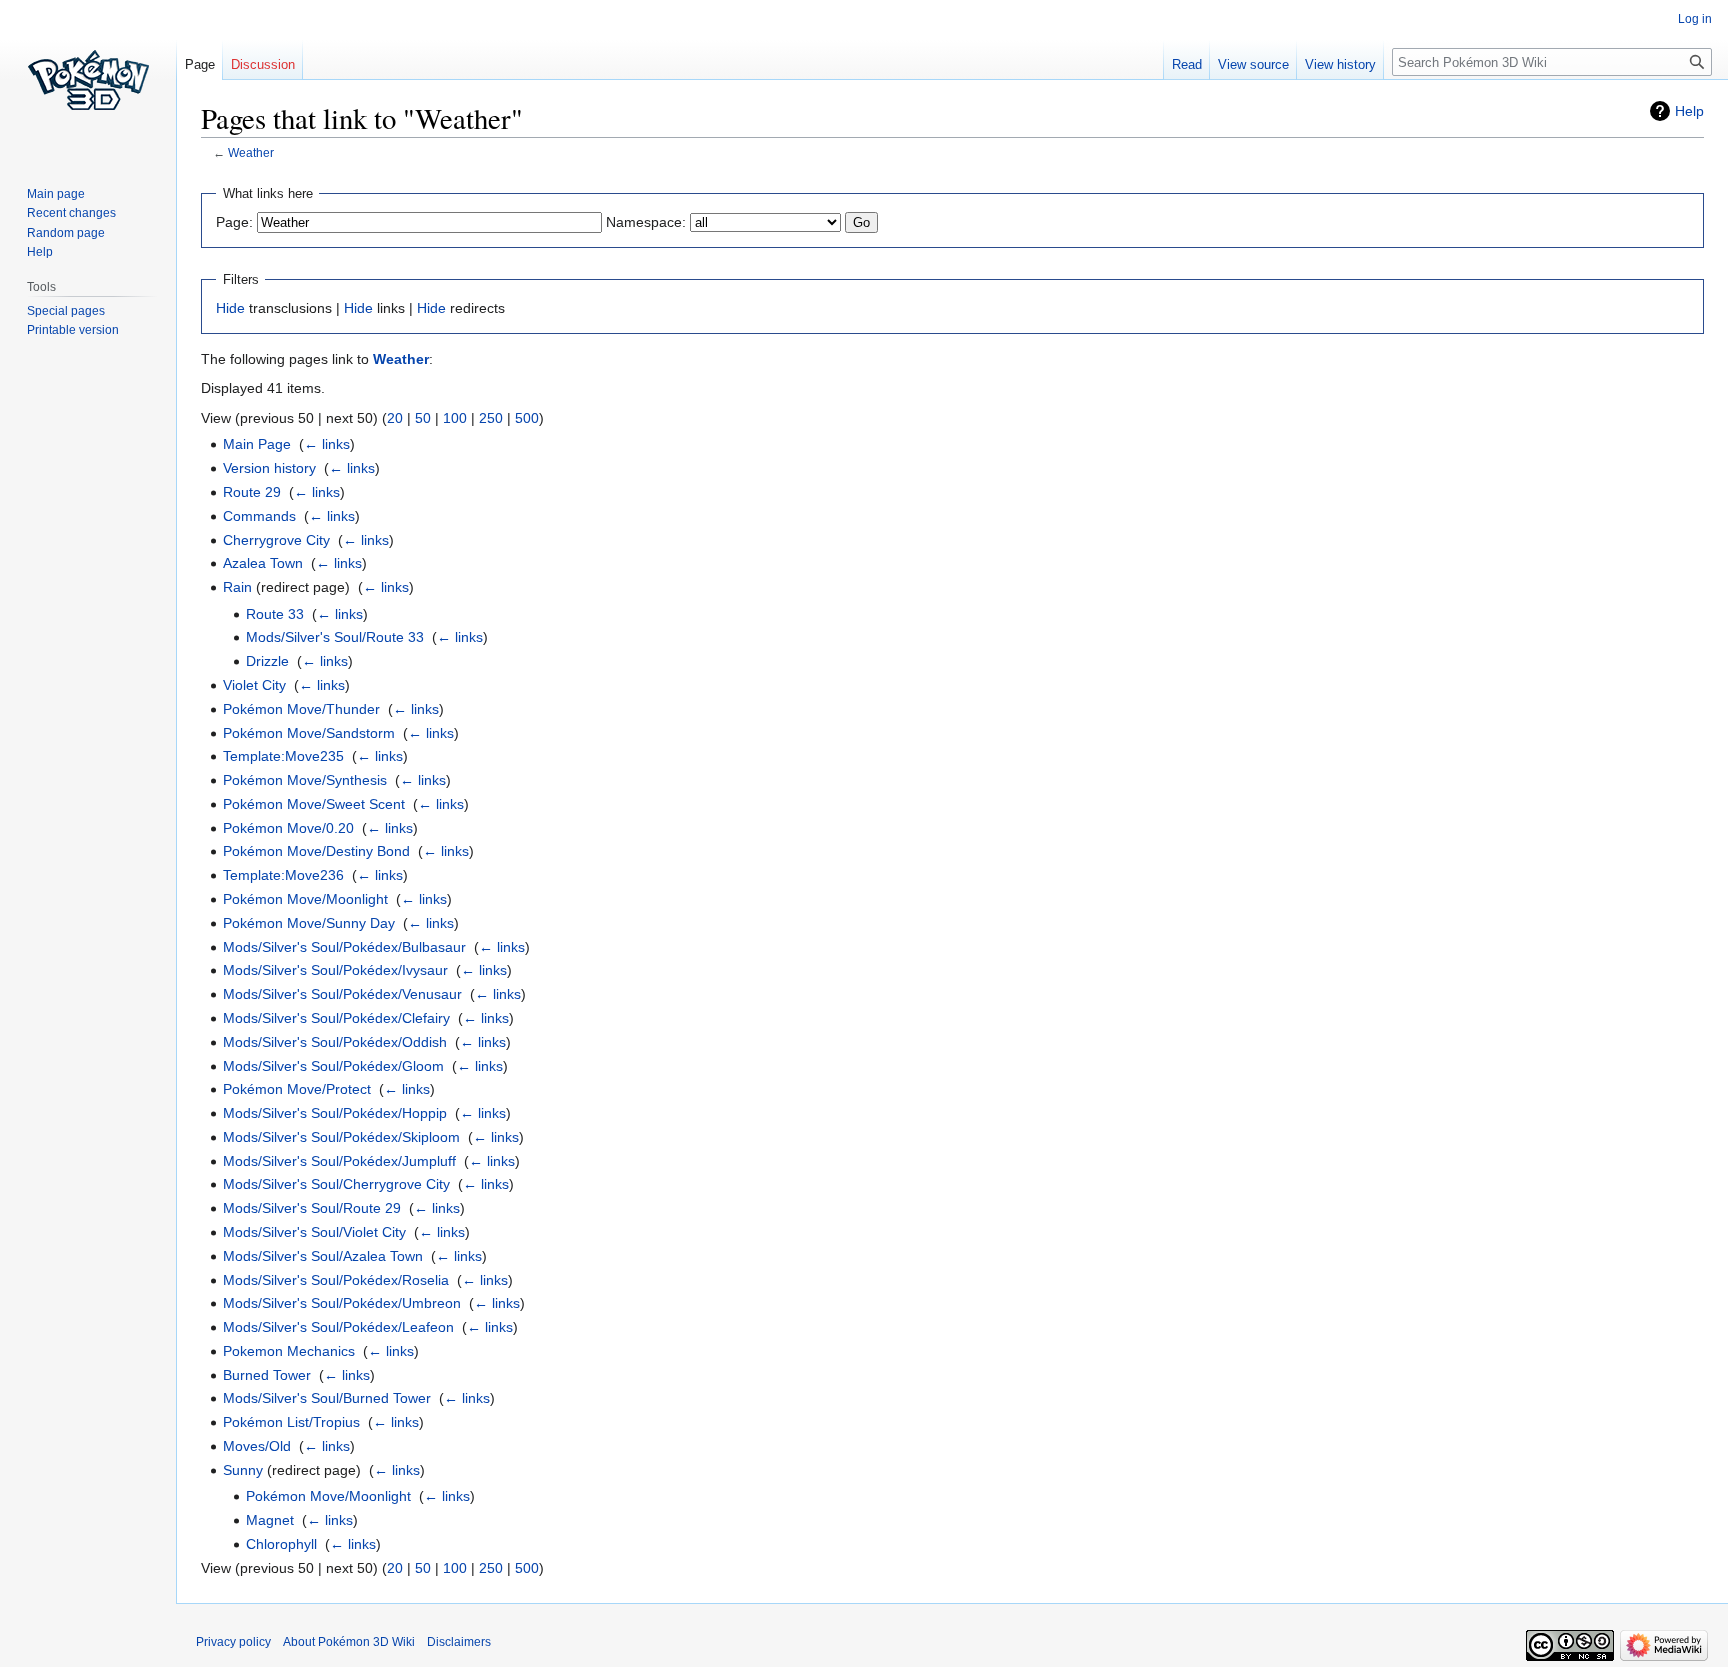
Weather (251, 152)
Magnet (270, 1520)
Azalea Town (263, 563)
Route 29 (252, 492)
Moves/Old (257, 1446)
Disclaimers (459, 1642)
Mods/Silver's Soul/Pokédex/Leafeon (338, 1327)
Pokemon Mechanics (289, 1351)
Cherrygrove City (276, 540)
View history (1340, 64)
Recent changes (71, 213)
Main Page (257, 444)
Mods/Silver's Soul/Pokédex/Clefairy (336, 1018)
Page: (234, 222)
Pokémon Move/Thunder (301, 709)
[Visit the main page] (88, 80)
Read (1187, 64)
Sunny (243, 1470)
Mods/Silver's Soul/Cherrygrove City (336, 1184)
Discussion (263, 64)
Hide (230, 308)
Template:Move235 (283, 756)
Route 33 (275, 614)
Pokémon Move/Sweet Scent (314, 804)
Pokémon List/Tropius (291, 1422)
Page (200, 64)
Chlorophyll (281, 1544)
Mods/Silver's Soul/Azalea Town (323, 1256)
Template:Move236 (283, 875)
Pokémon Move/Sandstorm (309, 733)
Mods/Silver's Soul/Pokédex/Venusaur (342, 994)
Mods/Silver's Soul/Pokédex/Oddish (335, 1042)
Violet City (254, 685)
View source (1253, 64)
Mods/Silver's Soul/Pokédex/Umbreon (342, 1303)
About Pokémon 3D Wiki (349, 1642)
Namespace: (646, 222)
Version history (269, 468)
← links (327, 444)
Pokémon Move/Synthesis (305, 780)
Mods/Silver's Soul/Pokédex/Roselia (336, 1280)
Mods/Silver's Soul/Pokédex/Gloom (333, 1066)
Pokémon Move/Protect (297, 1089)
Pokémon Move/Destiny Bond (316, 851)
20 (395, 418)
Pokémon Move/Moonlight (305, 899)
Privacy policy (233, 1642)
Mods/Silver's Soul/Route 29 (312, 1208)
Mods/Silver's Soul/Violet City (314, 1232)
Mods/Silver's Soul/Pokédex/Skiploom (341, 1137)
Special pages (66, 311)
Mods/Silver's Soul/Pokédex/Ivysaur (335, 970)
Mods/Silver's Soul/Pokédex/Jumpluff (339, 1161)
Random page (66, 233)
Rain (237, 587)
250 (491, 418)
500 (527, 418)
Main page (56, 194)
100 (455, 418)
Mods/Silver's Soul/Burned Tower (327, 1398)
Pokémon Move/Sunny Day (309, 923)
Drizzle (267, 661)
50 (423, 418)
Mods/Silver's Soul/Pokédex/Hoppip (335, 1113)
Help (1689, 111)
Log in (1695, 19)
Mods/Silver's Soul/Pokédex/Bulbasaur (344, 947)
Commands (259, 516)
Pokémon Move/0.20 (288, 828)
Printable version (73, 330)
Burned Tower (267, 1375)
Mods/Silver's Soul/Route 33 (335, 637)
